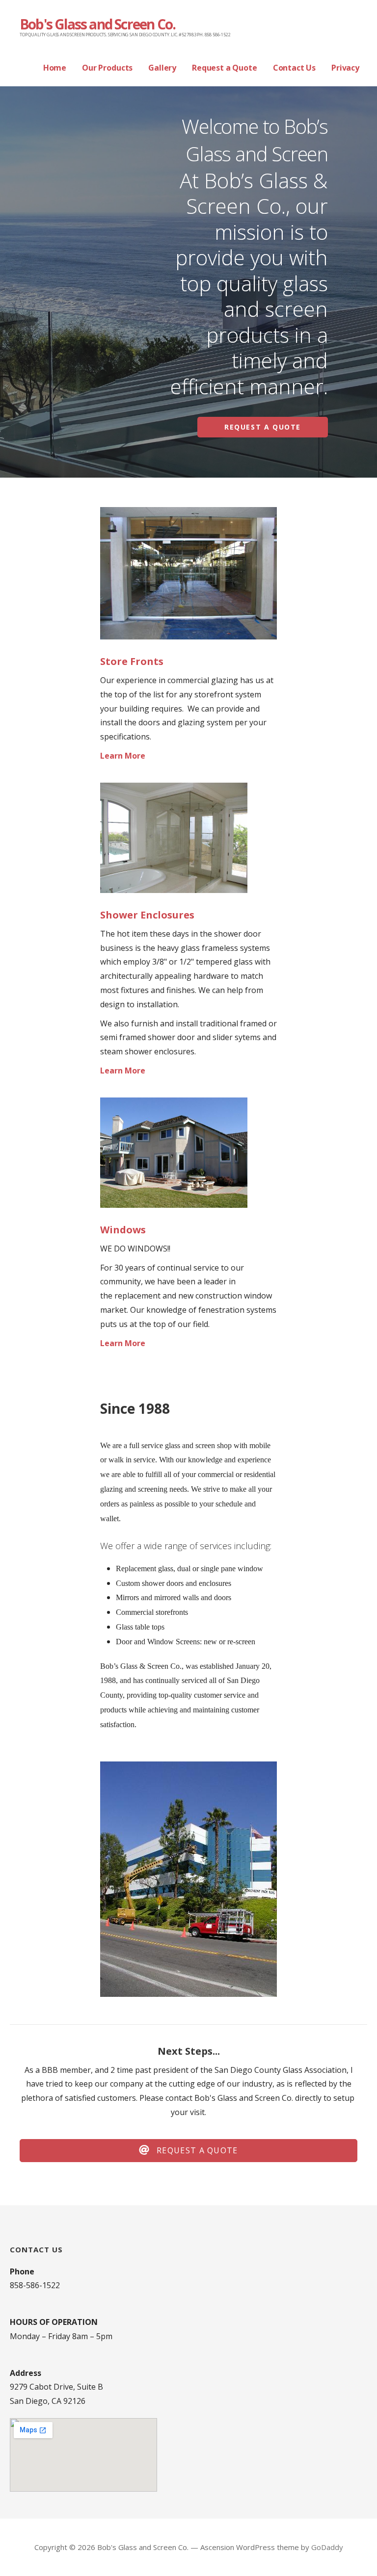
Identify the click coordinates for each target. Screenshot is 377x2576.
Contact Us (294, 68)
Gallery (162, 68)
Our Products (107, 68)
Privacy (345, 68)
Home (55, 68)
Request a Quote (225, 68)
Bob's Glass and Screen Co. (97, 24)
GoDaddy (327, 2547)
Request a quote (263, 427)
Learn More (123, 756)
